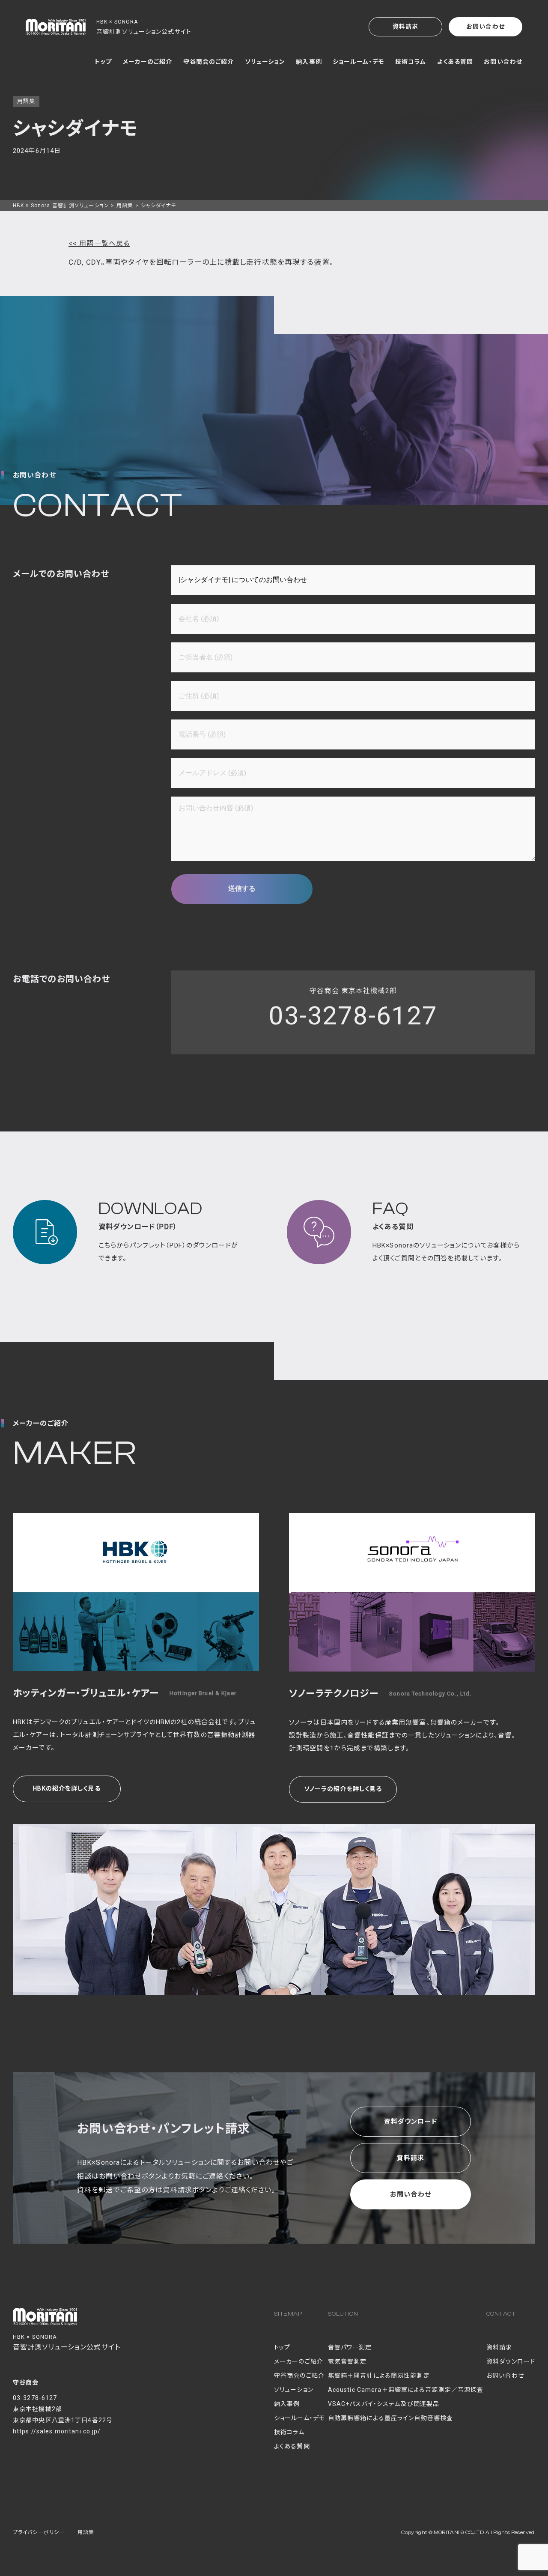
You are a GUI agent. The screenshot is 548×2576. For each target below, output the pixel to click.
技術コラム (411, 62)
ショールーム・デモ (359, 62)
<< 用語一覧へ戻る (99, 243)
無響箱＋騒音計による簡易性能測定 (379, 2376)
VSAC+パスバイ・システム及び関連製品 (384, 2404)
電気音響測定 (347, 2361)
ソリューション (265, 62)
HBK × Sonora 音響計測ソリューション (61, 206)
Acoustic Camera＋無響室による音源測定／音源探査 (406, 2390)
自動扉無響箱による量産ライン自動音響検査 (390, 2418)
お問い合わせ (485, 27)
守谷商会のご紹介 (209, 62)
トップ (103, 62)
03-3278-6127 (353, 1016)
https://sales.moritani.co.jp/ (57, 2431)
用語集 (125, 206)
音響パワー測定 (350, 2347)
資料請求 (405, 27)
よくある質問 (455, 62)
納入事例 (309, 62)
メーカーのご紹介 (148, 62)
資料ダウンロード (411, 2122)
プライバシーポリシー (39, 2532)
